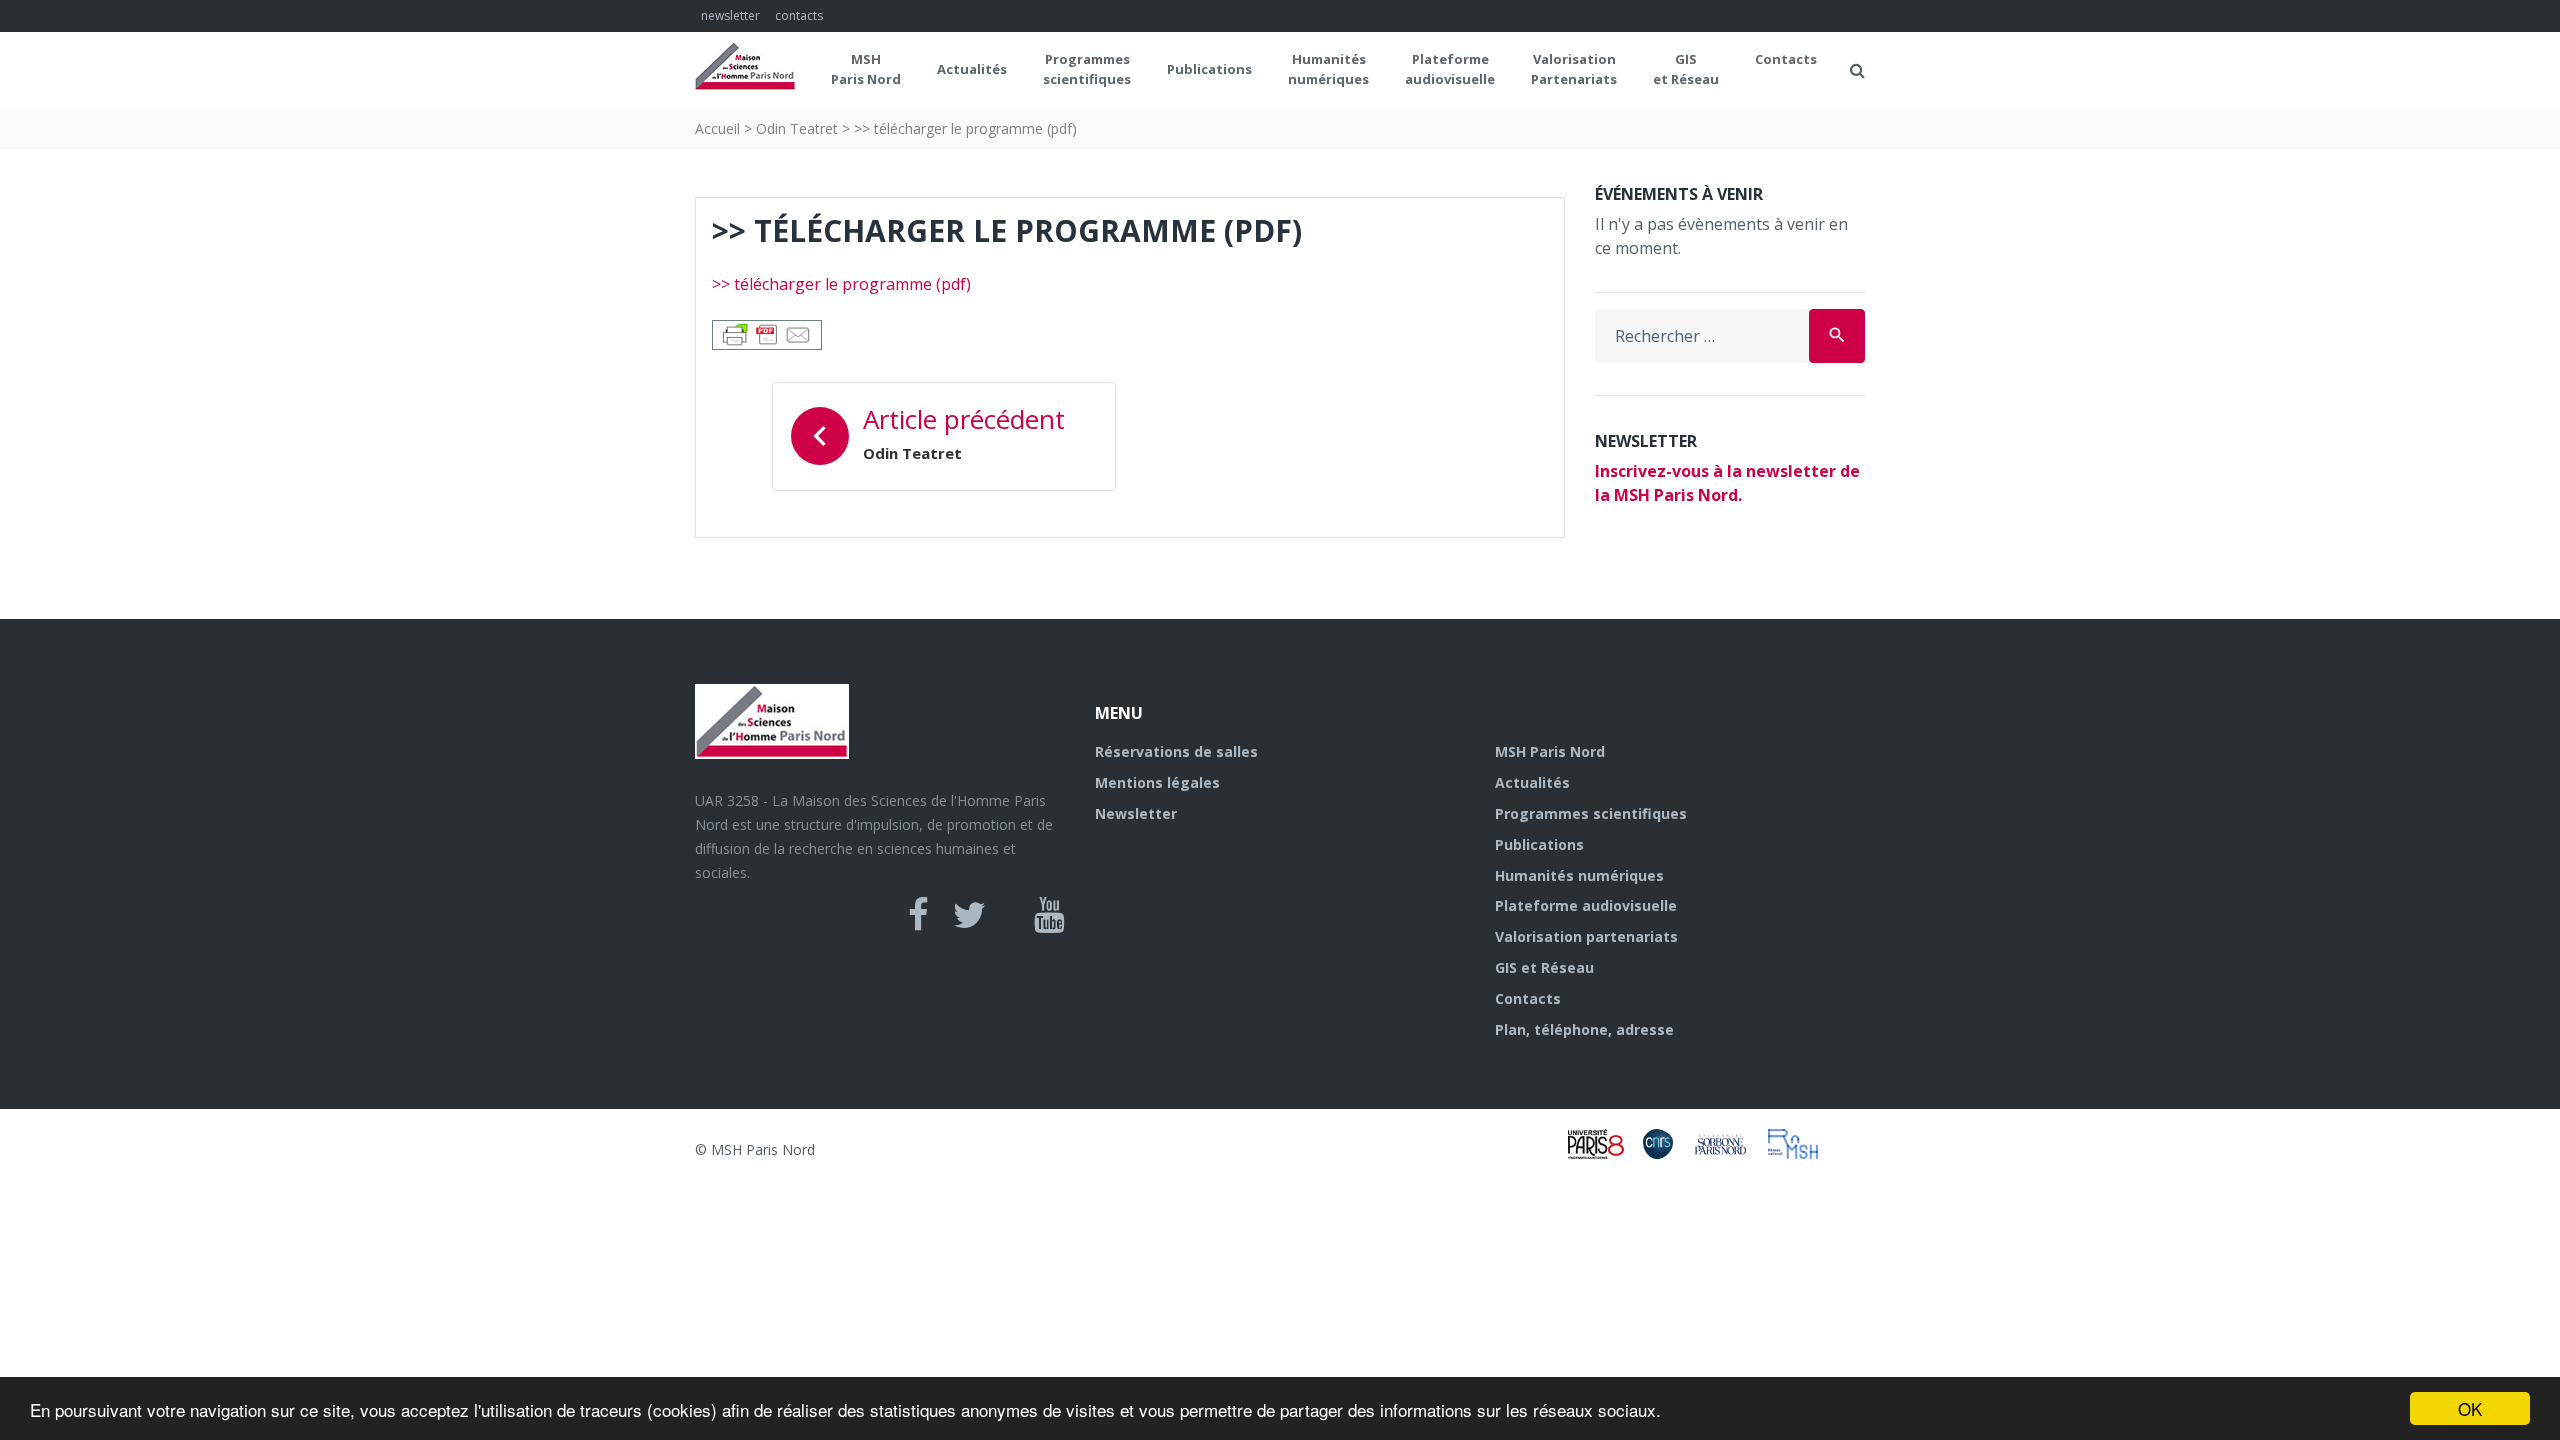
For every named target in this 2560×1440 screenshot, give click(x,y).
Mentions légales (1157, 782)
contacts (799, 15)
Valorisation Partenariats (1574, 69)
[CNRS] (1667, 1153)
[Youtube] (1049, 915)
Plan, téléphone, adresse (1584, 1029)
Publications (1209, 69)
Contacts (1786, 59)
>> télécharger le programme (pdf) (841, 284)
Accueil (717, 128)
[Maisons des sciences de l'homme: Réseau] (1800, 1153)
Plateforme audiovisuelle (1586, 905)
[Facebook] (918, 915)
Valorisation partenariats (1586, 936)
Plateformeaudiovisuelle (1450, 69)
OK (2470, 1408)
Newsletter (1136, 813)
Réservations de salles (1176, 751)
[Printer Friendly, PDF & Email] (767, 332)
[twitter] (969, 915)
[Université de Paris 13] (1730, 1153)
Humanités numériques (1328, 69)
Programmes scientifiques (1087, 69)
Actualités (972, 69)
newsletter (730, 15)
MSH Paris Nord (866, 69)
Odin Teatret (797, 128)
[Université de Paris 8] (1605, 1153)
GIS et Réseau (1686, 69)
